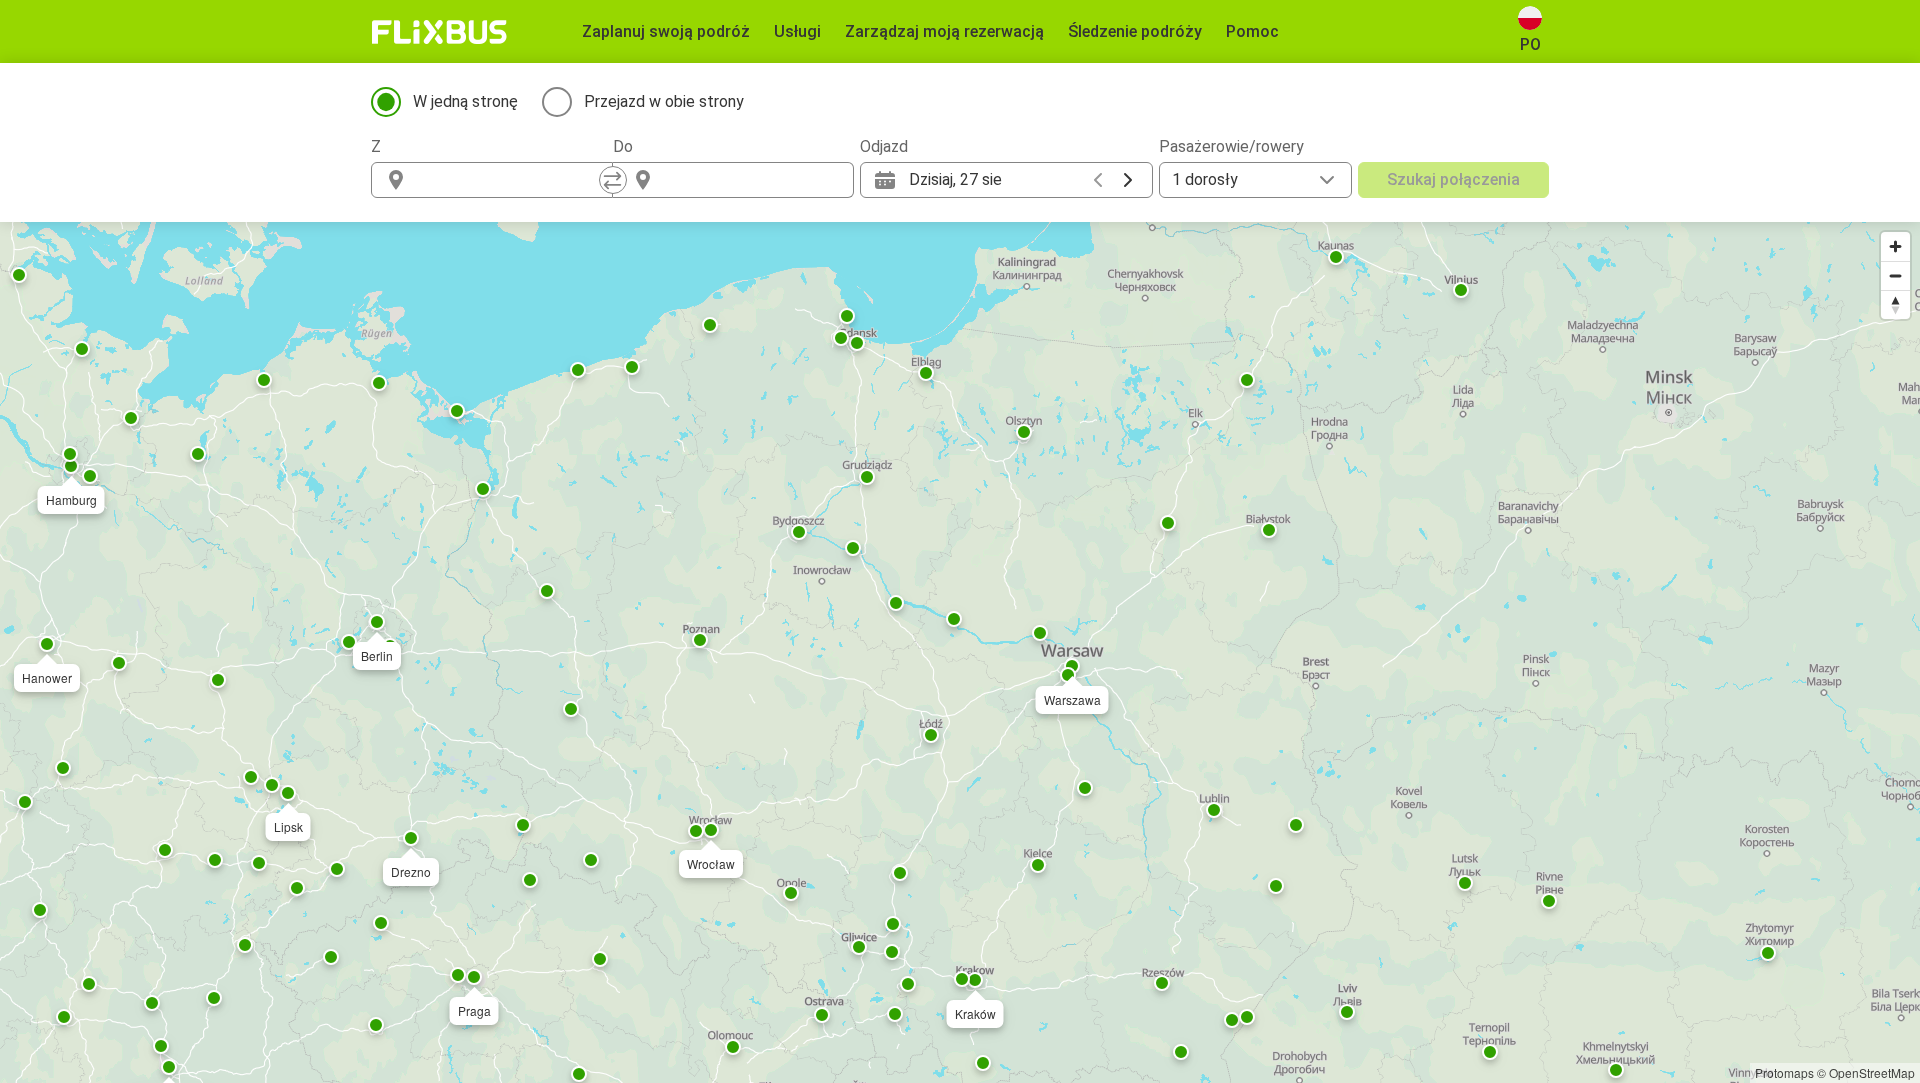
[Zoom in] (1895, 246)
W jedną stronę (465, 101)
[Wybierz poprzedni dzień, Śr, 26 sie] (1098, 180)
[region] (960, 652)
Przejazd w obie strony (664, 101)
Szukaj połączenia (1453, 179)
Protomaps (1784, 1072)
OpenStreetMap (1872, 1072)
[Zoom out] (1895, 275)
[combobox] (510, 180)
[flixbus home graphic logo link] (439, 32)
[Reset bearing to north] (1895, 304)
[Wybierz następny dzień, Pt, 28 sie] (1128, 180)
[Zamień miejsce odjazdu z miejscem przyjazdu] (613, 180)
